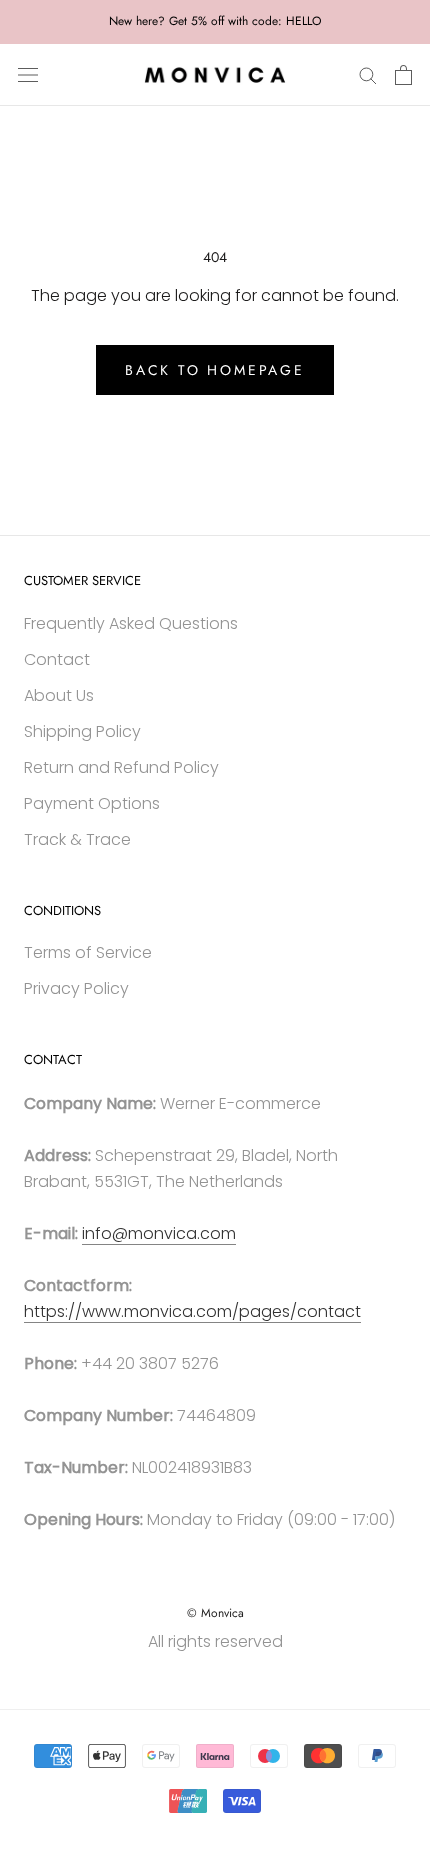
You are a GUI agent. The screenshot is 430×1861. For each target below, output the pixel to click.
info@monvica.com (159, 1233)
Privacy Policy (76, 988)
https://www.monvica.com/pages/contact (192, 1311)
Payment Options (92, 803)
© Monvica (215, 1613)
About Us (59, 695)
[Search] (368, 74)
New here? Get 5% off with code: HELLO (215, 21)
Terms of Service (88, 952)
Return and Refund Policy (121, 767)
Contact (57, 659)
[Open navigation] (28, 75)
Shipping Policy (82, 731)
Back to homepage (215, 370)
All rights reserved (215, 1641)
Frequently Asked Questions (131, 623)
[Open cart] (403, 75)
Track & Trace (77, 839)
